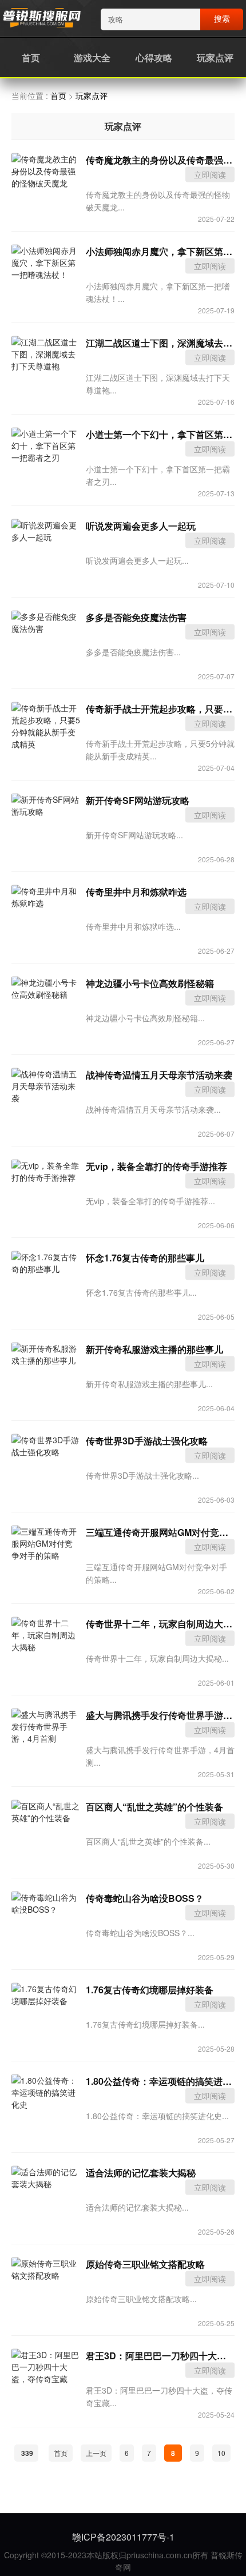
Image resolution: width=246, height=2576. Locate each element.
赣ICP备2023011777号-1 (123, 2537)
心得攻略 (154, 57)
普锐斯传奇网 (41, 19)
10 (221, 2453)
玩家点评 (215, 57)
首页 (31, 57)
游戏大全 (92, 57)
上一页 (96, 2453)
